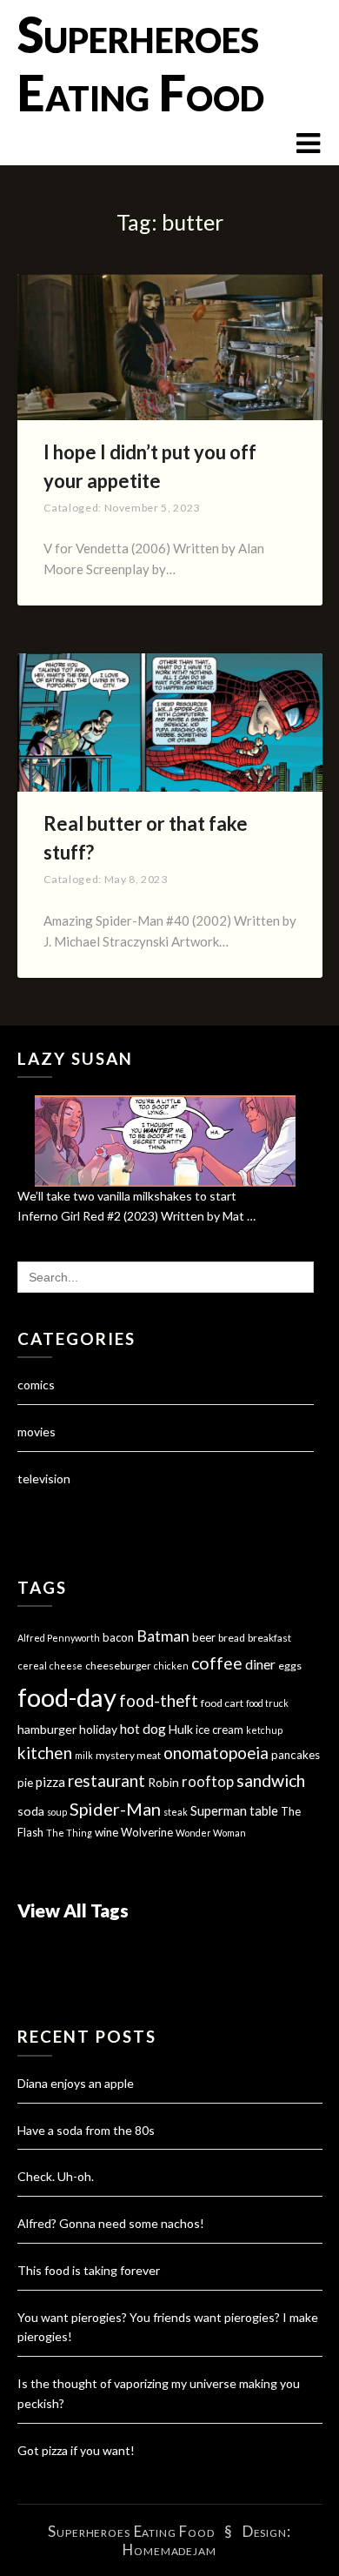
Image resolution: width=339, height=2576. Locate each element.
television (44, 1479)
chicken (171, 1666)
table (264, 1811)
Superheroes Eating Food (141, 64)
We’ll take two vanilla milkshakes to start (127, 1196)
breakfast (269, 1638)
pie (25, 1783)
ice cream (219, 1730)
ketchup (264, 1730)
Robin (163, 1782)
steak (176, 1812)
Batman (163, 1636)
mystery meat (128, 1755)
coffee (217, 1663)
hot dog (143, 1729)
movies (37, 1432)
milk (84, 1755)
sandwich (271, 1780)
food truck (267, 1703)
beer (204, 1637)
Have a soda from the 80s (86, 2130)
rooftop (208, 1782)
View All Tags (73, 1910)
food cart (222, 1703)
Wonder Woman (211, 1833)
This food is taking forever (89, 2270)
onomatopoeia (216, 1753)
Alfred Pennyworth (59, 1638)
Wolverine (147, 1832)
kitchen (45, 1753)
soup (57, 1812)
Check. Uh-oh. (56, 2176)
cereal (32, 1666)
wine (106, 1832)
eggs (290, 1666)
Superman (219, 1810)
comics (36, 1385)
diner (260, 1664)
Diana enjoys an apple (76, 2083)
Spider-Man (115, 1809)
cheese (66, 1666)
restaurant (106, 1781)
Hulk (181, 1729)
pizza (50, 1782)
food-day (67, 1697)
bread (232, 1638)
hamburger (47, 1729)
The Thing (69, 1833)
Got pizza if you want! (76, 2450)
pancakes (296, 1755)
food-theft (159, 1701)
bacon (118, 1637)
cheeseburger (118, 1666)
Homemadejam (169, 2549)
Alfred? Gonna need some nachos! (111, 2223)
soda (31, 1811)
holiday (98, 1729)
